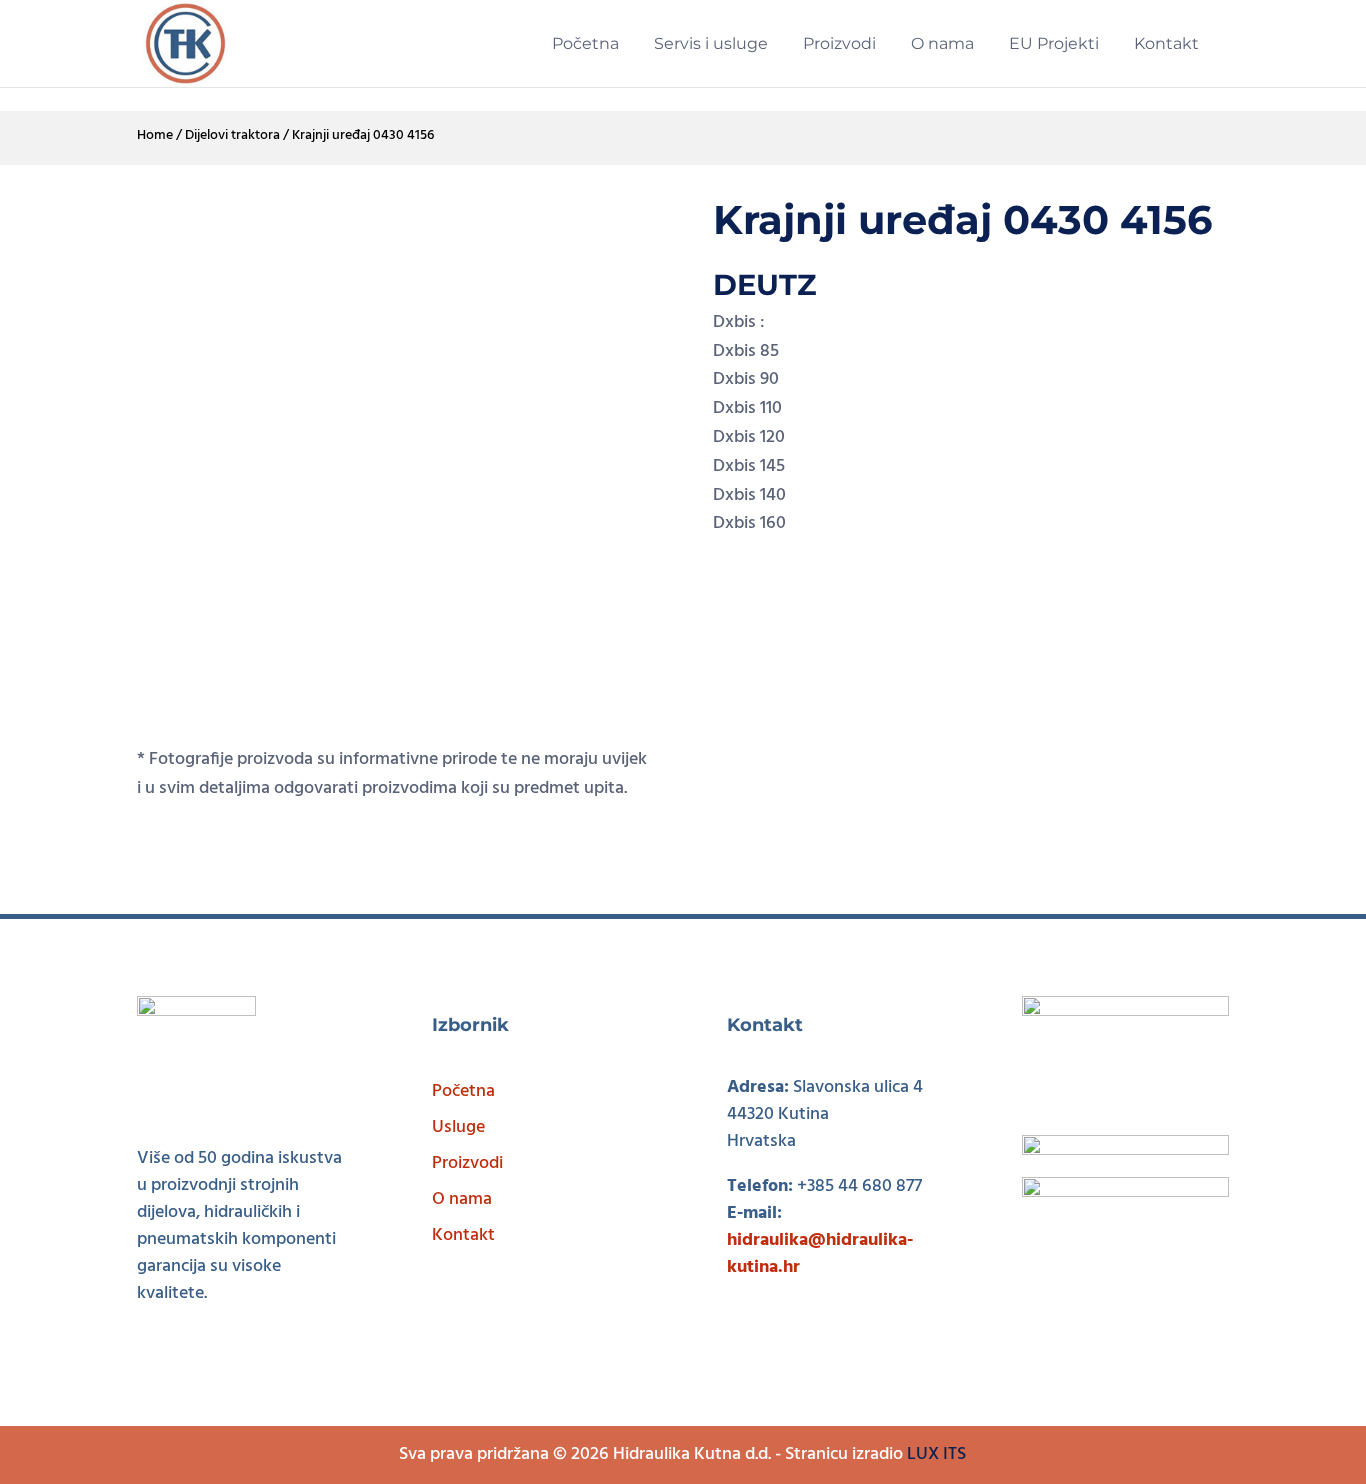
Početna (463, 1091)
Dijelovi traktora (232, 135)
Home (155, 135)
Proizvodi (467, 1163)
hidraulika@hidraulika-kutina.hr (820, 1254)
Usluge (458, 1127)
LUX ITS (936, 1454)
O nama (462, 1199)
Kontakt (463, 1235)
